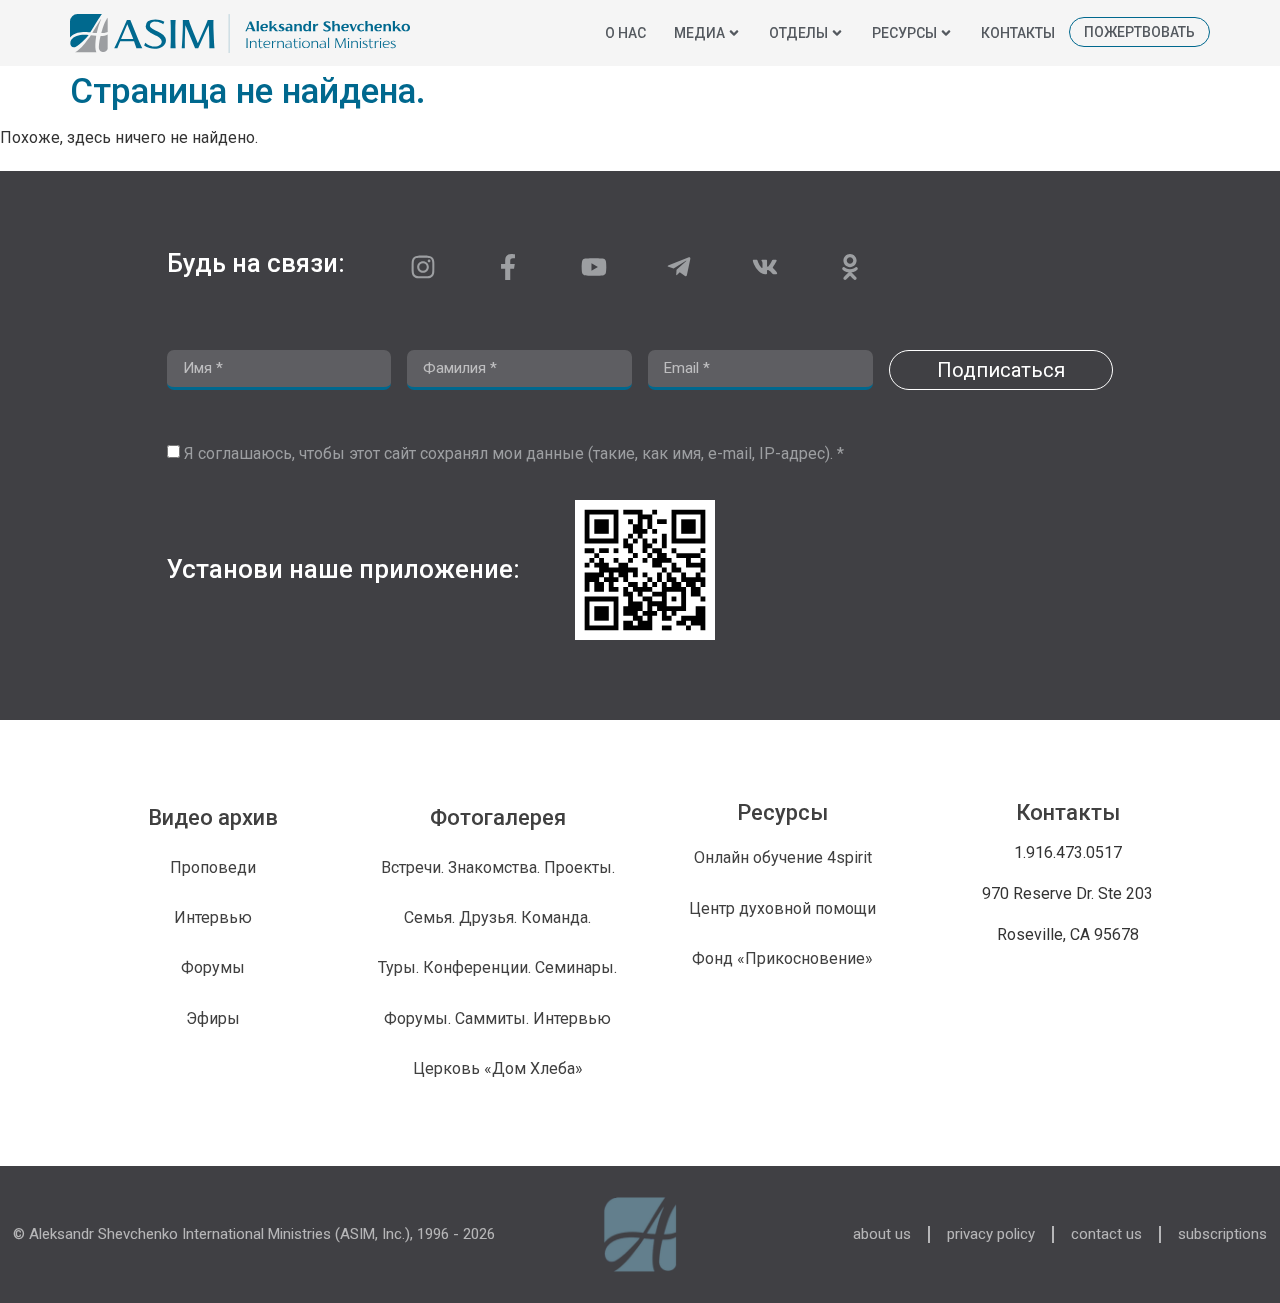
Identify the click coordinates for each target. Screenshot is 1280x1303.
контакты (1018, 33)
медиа (699, 33)
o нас (625, 33)
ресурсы (904, 33)
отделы (798, 33)
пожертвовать (1139, 32)
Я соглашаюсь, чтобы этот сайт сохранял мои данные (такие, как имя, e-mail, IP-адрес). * (514, 453)
